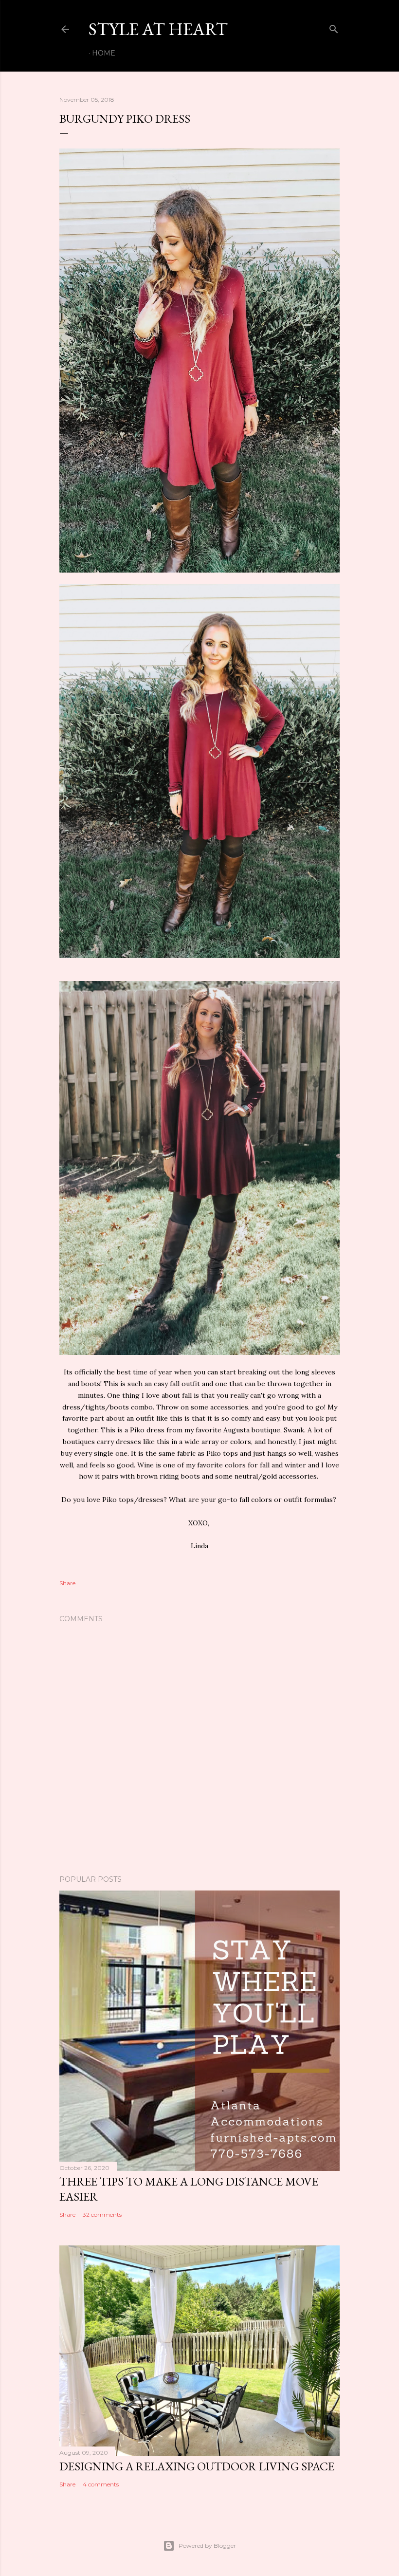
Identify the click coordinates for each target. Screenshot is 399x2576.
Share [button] (67, 1583)
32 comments (102, 2215)
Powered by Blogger (207, 2546)
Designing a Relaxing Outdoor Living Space (197, 2466)
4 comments (101, 2484)
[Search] (334, 27)
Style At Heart (158, 29)
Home (104, 53)
